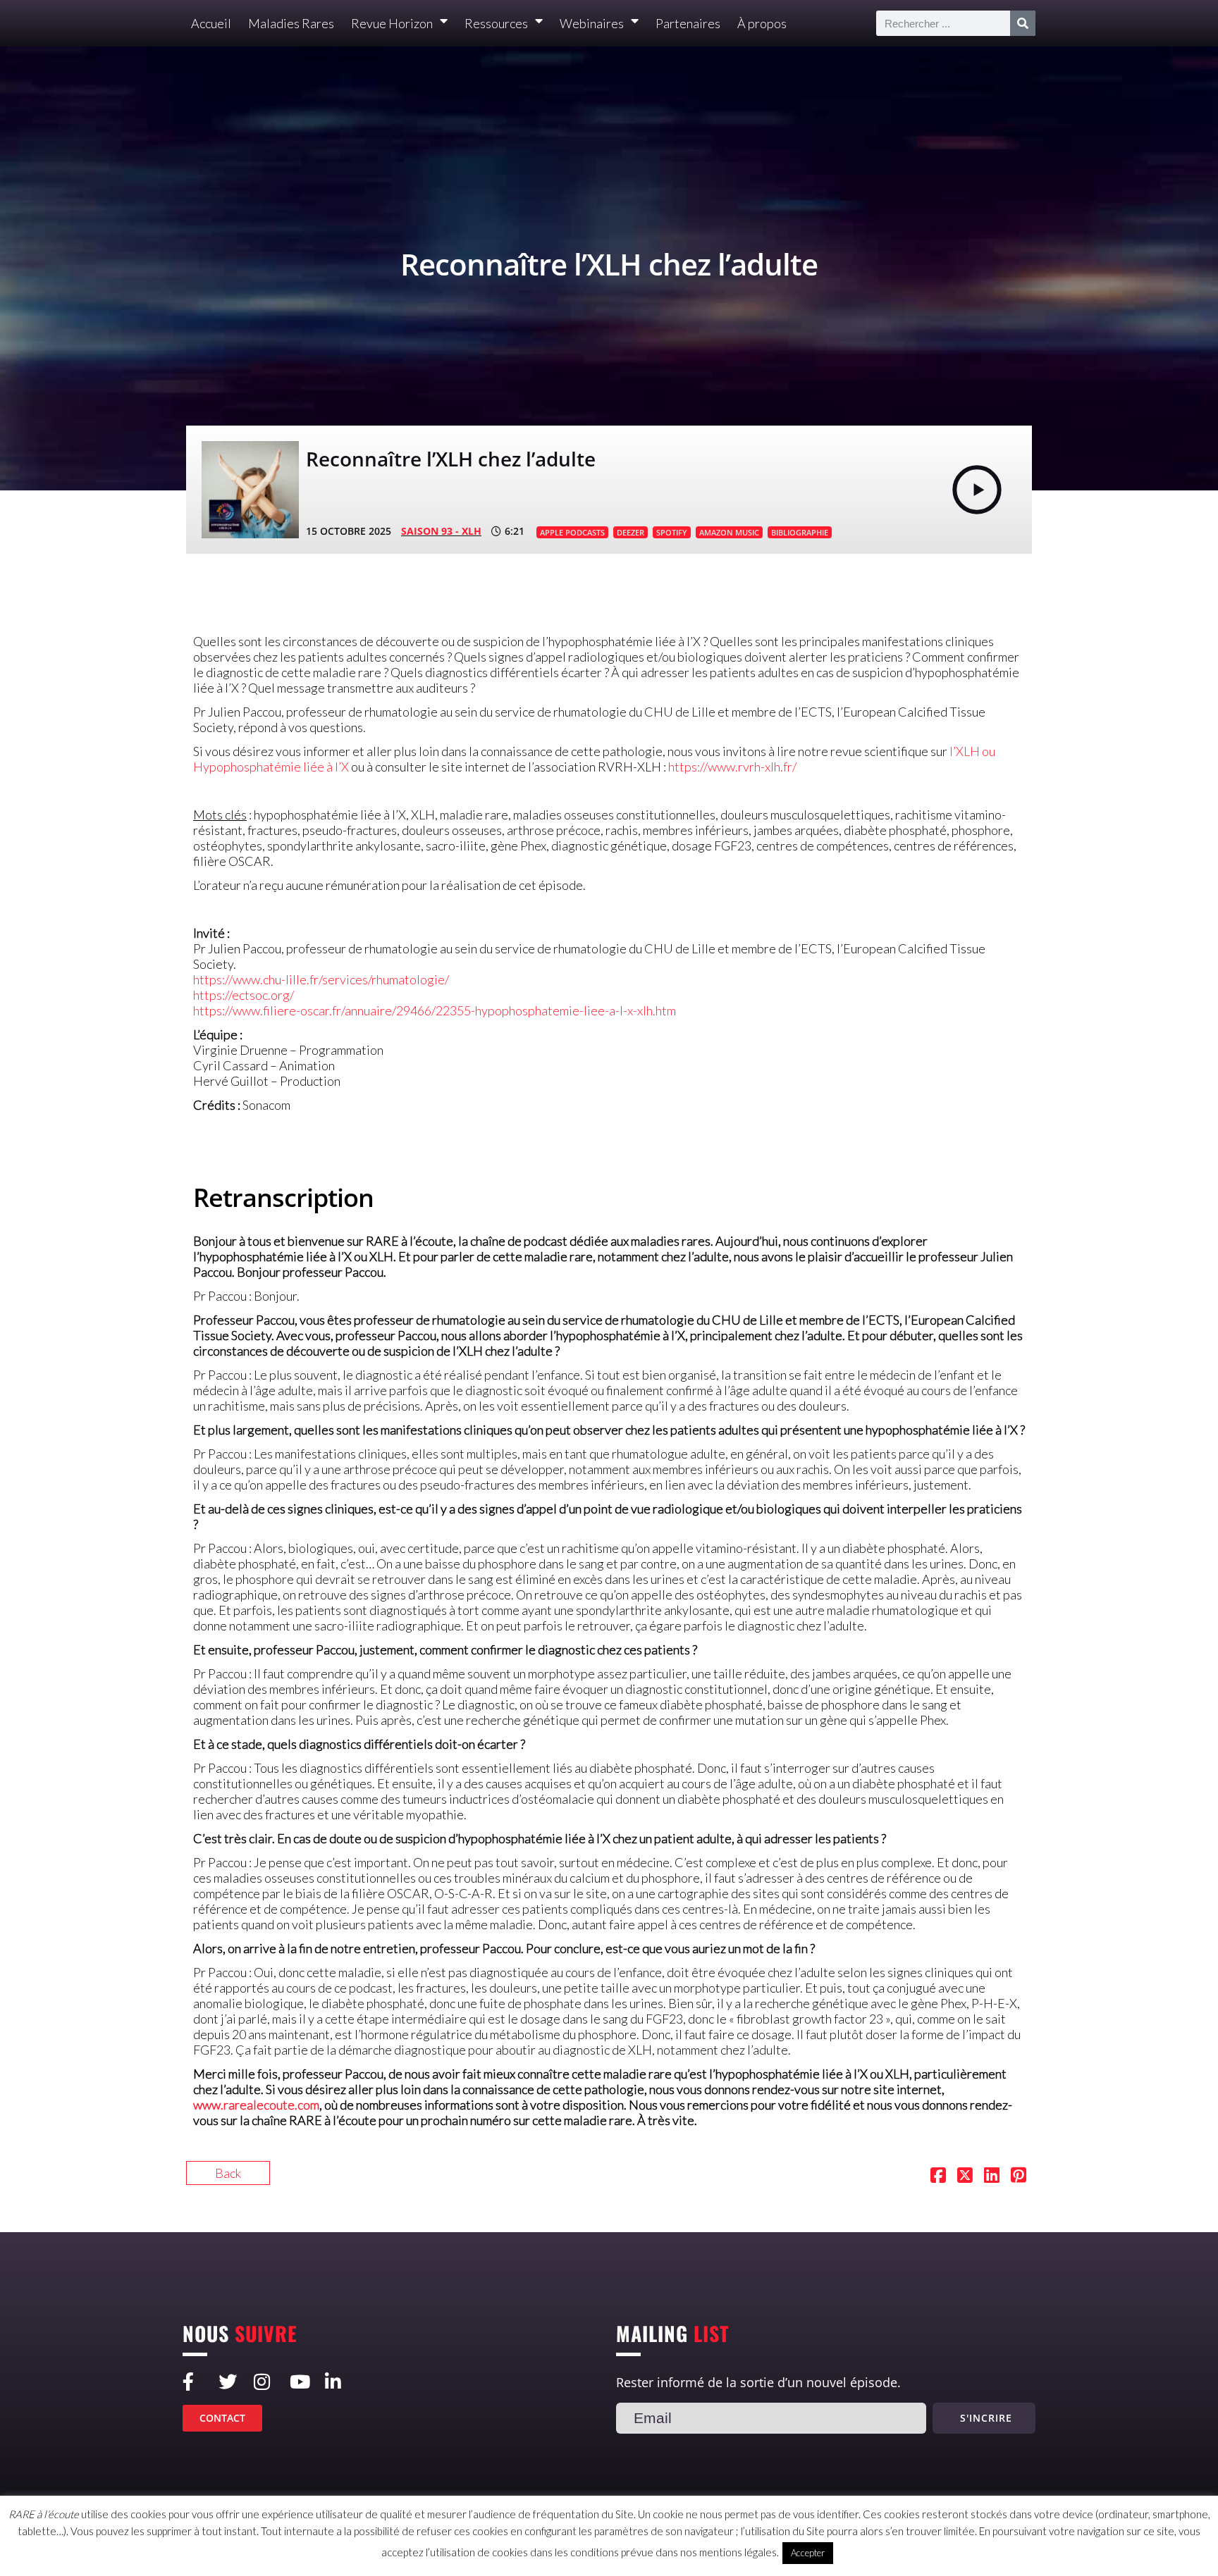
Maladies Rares (291, 23)
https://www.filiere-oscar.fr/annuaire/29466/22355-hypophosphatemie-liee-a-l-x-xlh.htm (435, 1010)
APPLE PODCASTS (572, 532)
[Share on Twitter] (965, 2176)
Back (228, 2173)
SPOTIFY (672, 532)
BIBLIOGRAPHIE (800, 532)
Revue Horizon (392, 23)
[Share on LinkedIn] (992, 2176)
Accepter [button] (808, 2553)
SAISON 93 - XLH (441, 531)
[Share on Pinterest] (1019, 2176)
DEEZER (630, 532)
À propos (762, 23)
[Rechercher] (1023, 23)
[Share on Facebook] (938, 2176)
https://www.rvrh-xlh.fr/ (732, 767)
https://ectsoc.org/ (244, 995)
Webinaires (592, 23)
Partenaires (688, 23)
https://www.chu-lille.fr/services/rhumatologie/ (321, 979)
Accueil (211, 23)
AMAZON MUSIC (729, 532)
